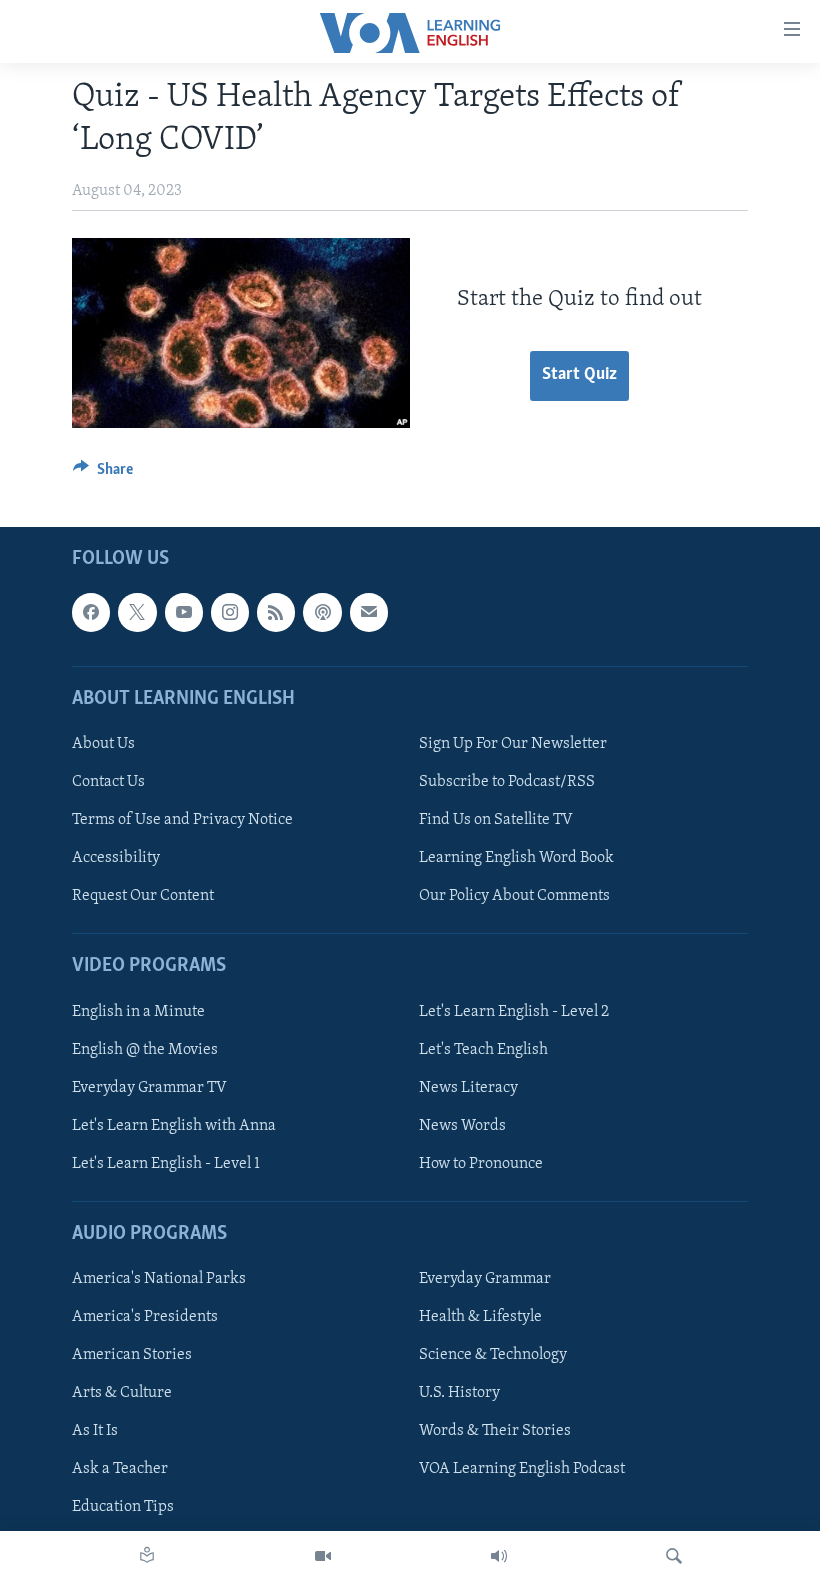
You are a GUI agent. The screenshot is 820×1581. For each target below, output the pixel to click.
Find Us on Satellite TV (496, 820)
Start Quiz (579, 375)
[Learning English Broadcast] (499, 1556)
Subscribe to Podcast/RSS (507, 782)
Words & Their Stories (495, 1432)
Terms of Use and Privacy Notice (182, 820)
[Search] (674, 1556)
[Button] (103, 474)
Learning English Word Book (516, 858)
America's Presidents (145, 1317)
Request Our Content (143, 896)
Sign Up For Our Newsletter (513, 744)
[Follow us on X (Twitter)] (137, 613)
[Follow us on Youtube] (184, 613)
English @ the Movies (145, 1050)
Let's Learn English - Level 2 (514, 1012)
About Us (103, 744)
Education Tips (123, 1508)
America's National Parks (159, 1279)
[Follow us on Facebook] (91, 613)
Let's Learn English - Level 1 (166, 1164)
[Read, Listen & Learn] (147, 1556)
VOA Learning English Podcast (522, 1470)
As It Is (95, 1432)
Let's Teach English (483, 1050)
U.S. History (459, 1394)
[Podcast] (322, 613)
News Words (462, 1126)
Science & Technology (493, 1355)
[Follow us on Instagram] (230, 613)
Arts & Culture (122, 1394)
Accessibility (116, 858)
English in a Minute (138, 1012)
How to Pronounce (481, 1164)
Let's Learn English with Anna (174, 1126)
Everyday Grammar (485, 1279)
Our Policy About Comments (514, 896)
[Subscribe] (369, 613)
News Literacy (468, 1088)
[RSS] (276, 613)
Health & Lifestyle (480, 1317)
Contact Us (108, 782)
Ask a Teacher (120, 1470)
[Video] (323, 1556)
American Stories (132, 1355)
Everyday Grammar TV (149, 1088)
